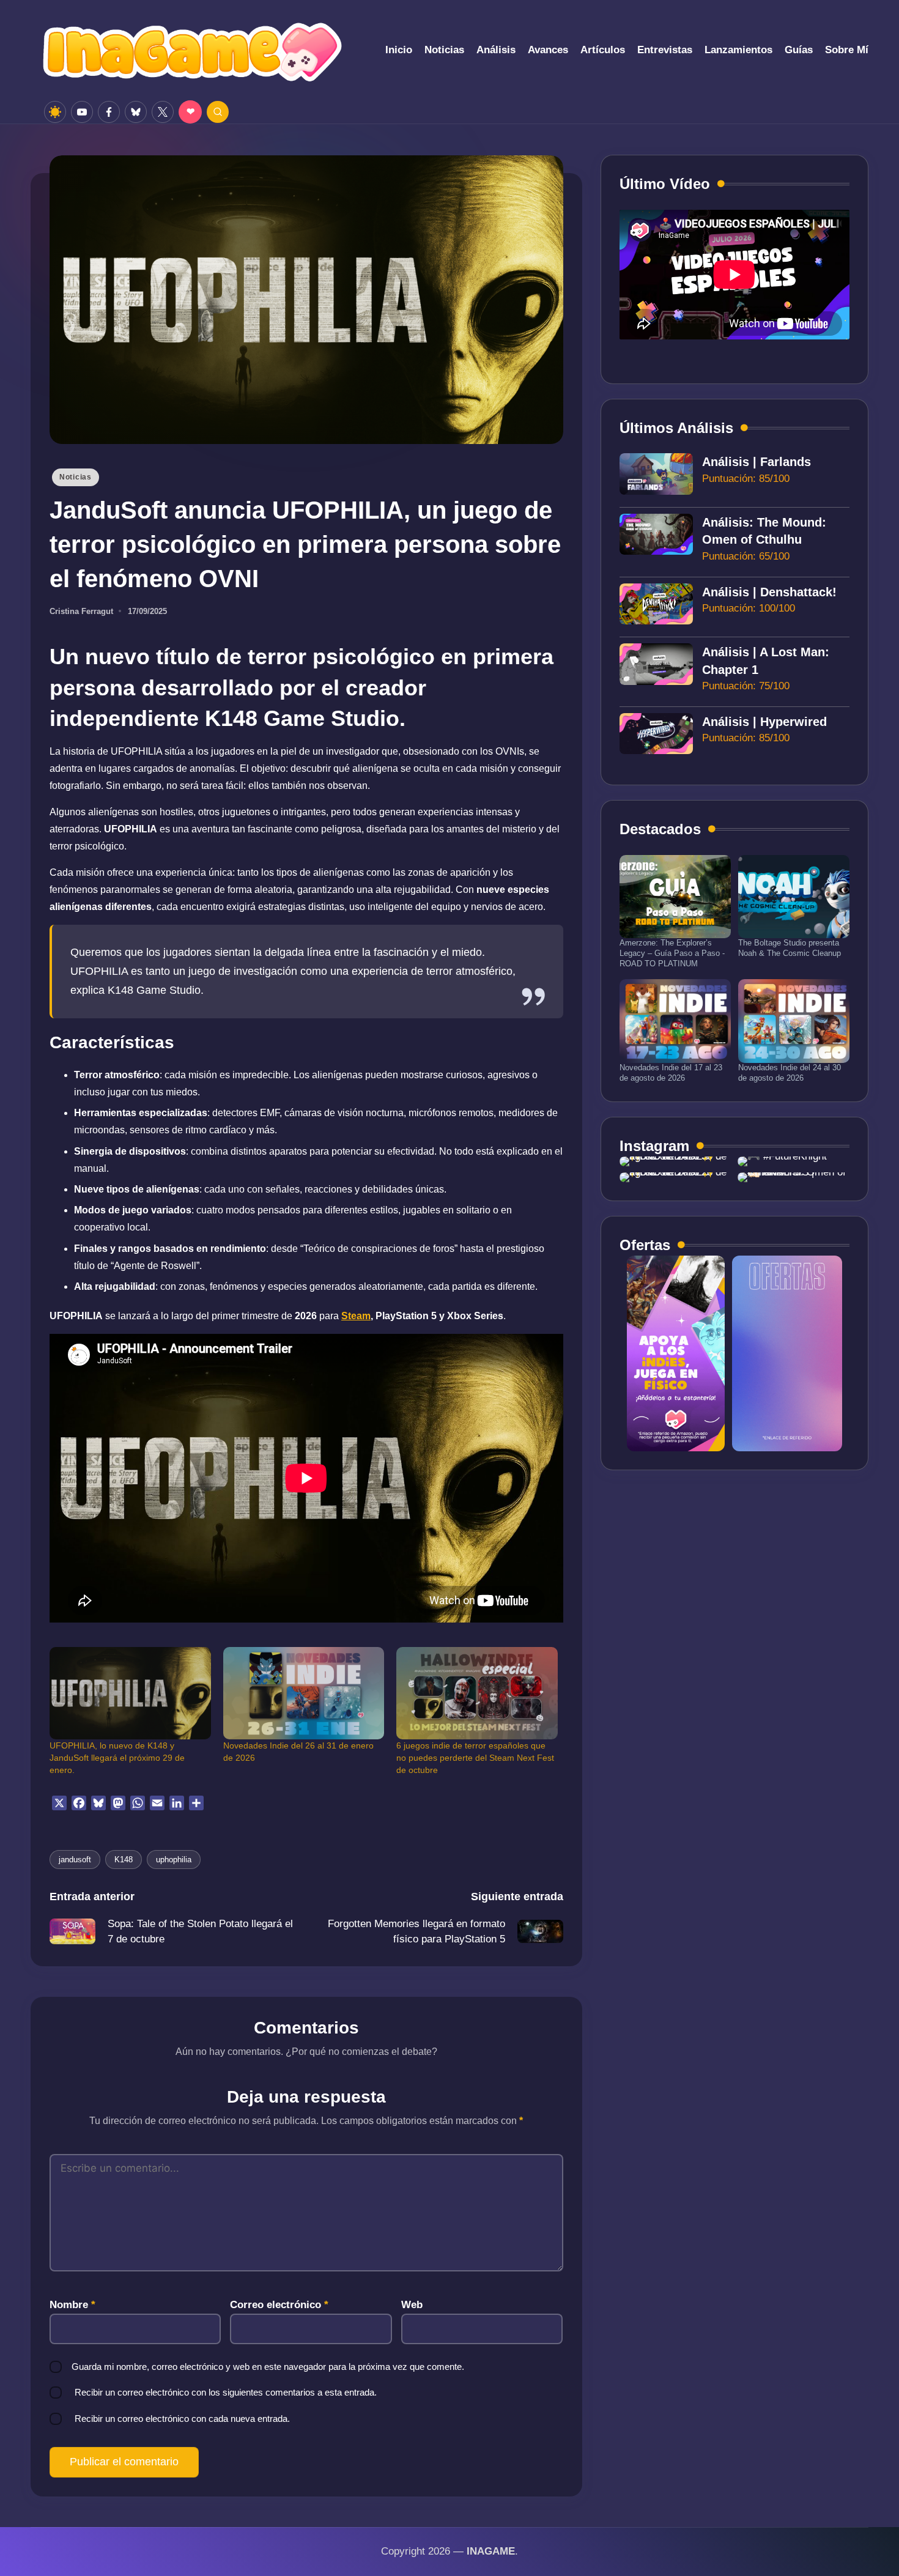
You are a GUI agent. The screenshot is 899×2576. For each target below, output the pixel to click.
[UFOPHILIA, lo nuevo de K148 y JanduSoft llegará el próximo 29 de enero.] (130, 1693)
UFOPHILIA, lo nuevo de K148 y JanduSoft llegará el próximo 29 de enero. (117, 1758)
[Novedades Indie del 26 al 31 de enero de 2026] (304, 1693)
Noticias (76, 477)
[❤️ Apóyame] (190, 112)
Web (412, 2305)
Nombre (72, 2305)
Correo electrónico (279, 2305)
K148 (124, 1860)
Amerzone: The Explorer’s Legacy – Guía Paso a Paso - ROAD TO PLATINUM (672, 953)
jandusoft (75, 1860)
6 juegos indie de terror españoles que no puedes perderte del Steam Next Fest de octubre (475, 1758)
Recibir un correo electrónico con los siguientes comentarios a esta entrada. (226, 2392)
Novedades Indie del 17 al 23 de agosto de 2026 (671, 1073)
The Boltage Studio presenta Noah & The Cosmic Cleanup (790, 948)
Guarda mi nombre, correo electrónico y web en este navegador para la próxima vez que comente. (268, 2367)
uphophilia (174, 1860)
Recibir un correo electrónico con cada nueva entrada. (182, 2419)
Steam (356, 1316)
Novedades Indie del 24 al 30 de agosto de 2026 (790, 1073)
